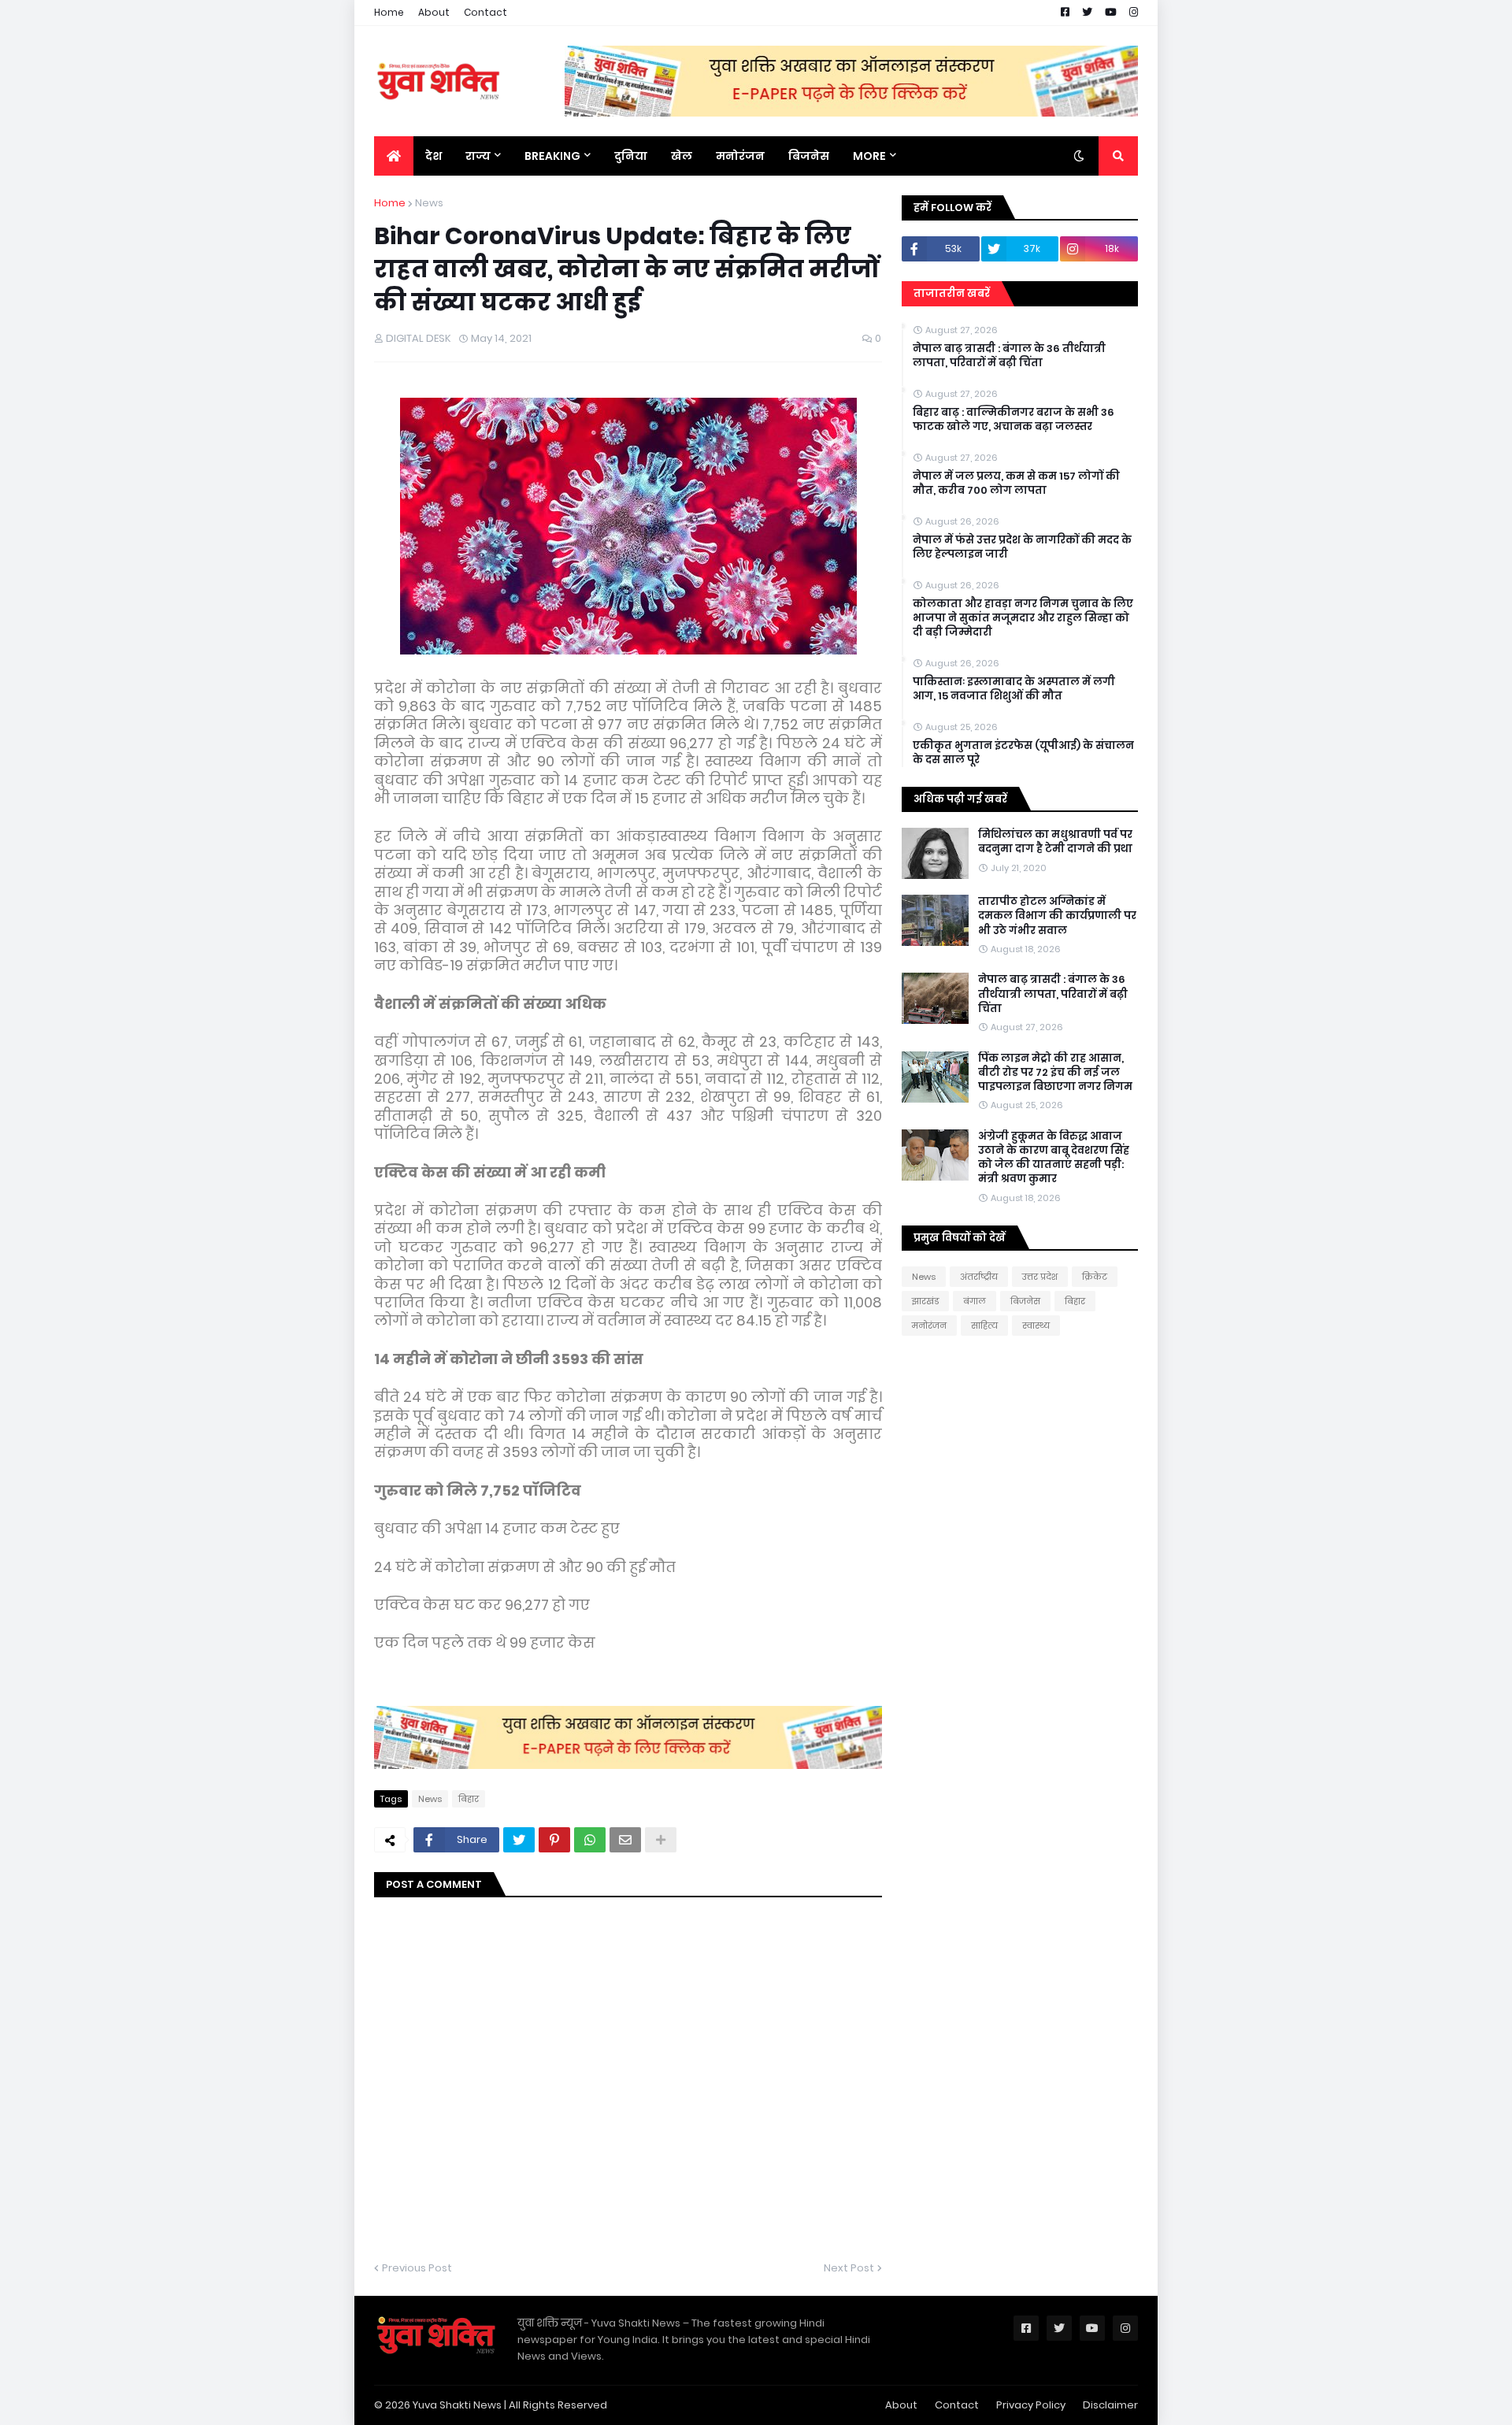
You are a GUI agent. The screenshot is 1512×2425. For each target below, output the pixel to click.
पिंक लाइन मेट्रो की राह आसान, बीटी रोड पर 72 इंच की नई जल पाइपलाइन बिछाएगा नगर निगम (1055, 1073)
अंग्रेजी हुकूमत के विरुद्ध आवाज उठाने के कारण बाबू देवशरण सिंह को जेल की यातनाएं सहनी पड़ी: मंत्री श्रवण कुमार (1054, 1158)
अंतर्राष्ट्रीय (979, 1277)
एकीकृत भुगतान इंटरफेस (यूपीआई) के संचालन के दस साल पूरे (1023, 753)
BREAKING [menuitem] (552, 156)
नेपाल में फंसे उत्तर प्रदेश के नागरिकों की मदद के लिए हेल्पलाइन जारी (1022, 547)
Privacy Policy (1031, 2405)
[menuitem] (394, 156)
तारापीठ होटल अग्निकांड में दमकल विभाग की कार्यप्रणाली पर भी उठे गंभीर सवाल (1057, 916)
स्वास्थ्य (1036, 1326)
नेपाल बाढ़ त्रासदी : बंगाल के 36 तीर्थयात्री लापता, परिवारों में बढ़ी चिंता (1009, 356)
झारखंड (925, 1301)
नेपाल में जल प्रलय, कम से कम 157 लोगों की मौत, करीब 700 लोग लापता (1016, 484)
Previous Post (417, 2268)
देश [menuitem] (434, 156)
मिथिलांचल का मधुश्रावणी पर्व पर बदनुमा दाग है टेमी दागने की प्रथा (1055, 842)
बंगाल (975, 1301)
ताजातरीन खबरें (952, 293)
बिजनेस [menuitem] (809, 156)
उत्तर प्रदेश (1040, 1277)
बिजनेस (1025, 1301)
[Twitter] (519, 1840)
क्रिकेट (1095, 1277)
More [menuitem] (869, 156)
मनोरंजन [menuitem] (740, 156)
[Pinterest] (554, 1840)
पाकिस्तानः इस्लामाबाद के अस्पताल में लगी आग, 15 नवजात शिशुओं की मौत (1014, 689)
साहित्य (984, 1326)
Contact (485, 12)
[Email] (625, 1840)
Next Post (849, 2268)
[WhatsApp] (590, 1840)
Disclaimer (1110, 2405)
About (434, 12)
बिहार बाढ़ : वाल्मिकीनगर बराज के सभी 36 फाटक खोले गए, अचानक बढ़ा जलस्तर (1014, 420)
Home (389, 12)
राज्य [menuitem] (478, 156)
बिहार (469, 1799)
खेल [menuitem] (682, 156)
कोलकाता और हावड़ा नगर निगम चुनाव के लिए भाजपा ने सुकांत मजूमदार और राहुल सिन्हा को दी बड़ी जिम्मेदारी (1023, 618)
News (429, 203)
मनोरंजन (929, 1326)
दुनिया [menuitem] (631, 156)
